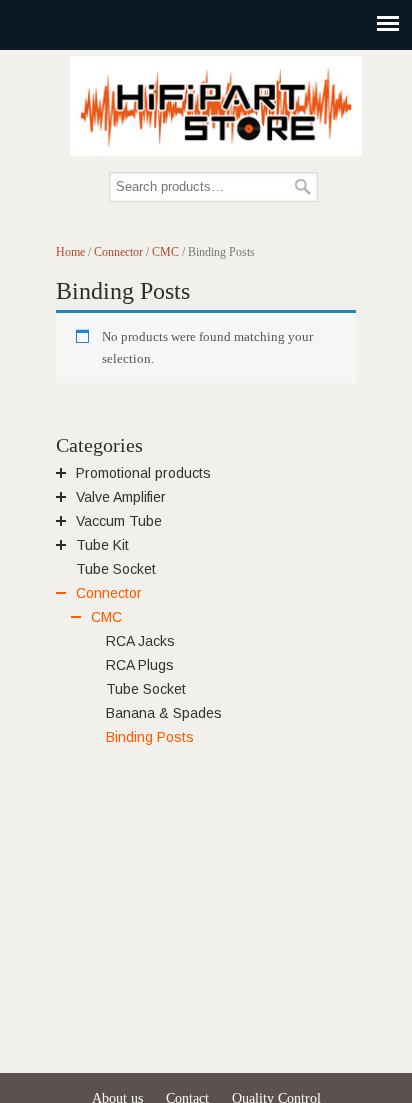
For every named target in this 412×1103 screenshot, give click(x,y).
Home (70, 252)
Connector (118, 252)
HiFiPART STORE (216, 106)
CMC (165, 252)
